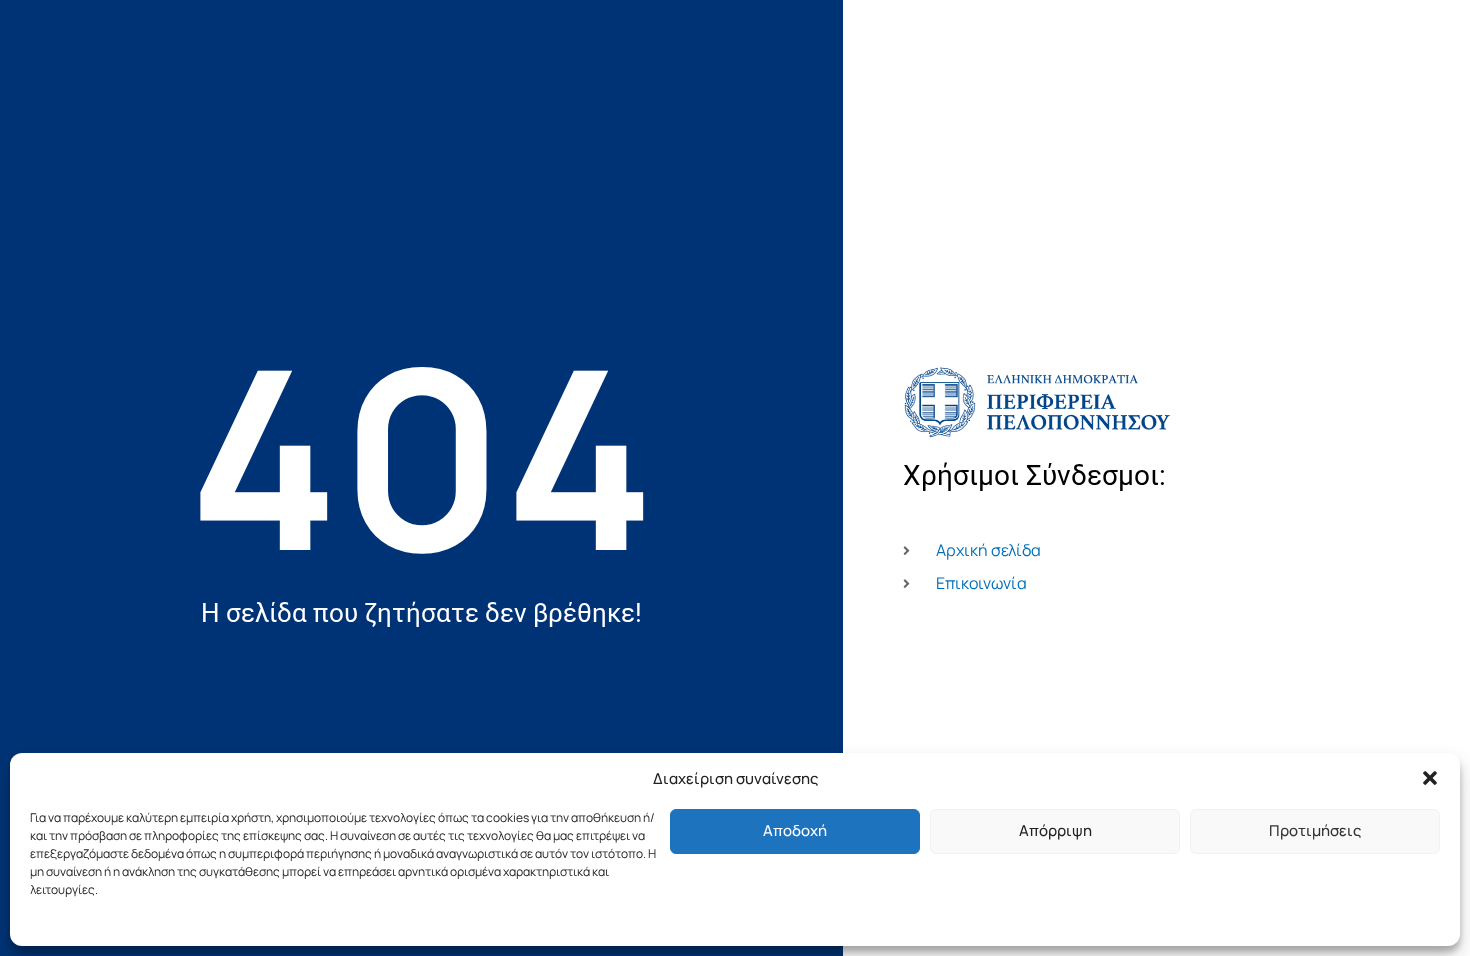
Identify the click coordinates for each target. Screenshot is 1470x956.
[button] (1430, 778)
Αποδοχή (795, 830)
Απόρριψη (1055, 830)
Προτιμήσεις (1315, 830)
